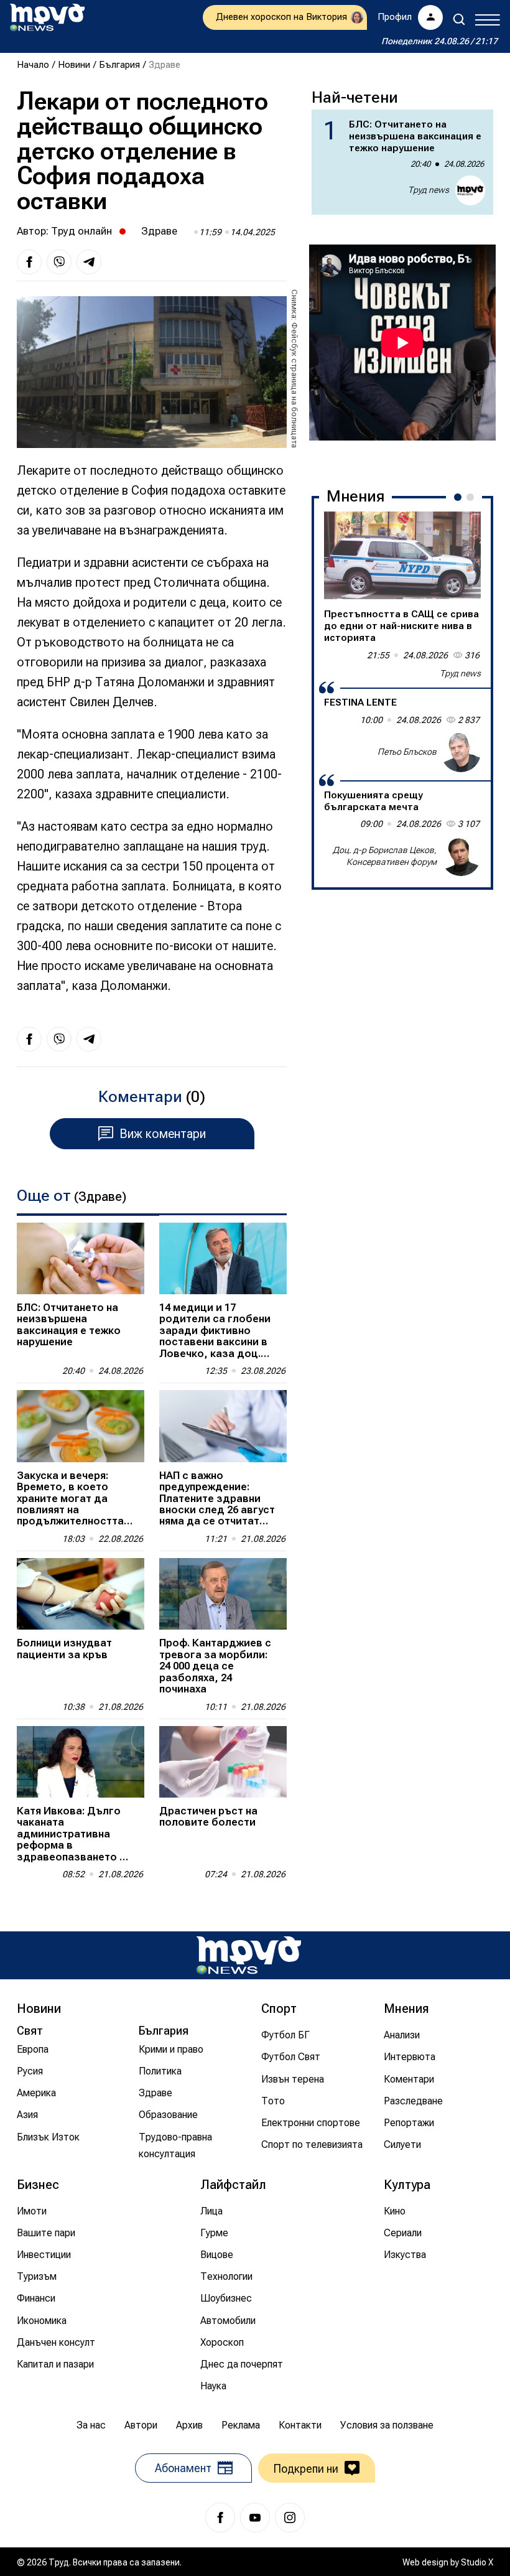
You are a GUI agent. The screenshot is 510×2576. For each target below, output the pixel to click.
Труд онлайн (81, 231)
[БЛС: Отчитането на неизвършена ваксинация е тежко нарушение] (81, 1258)
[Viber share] (59, 262)
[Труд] (249, 1955)
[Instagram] (290, 2518)
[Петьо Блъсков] (461, 752)
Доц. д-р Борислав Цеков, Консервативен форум (385, 856)
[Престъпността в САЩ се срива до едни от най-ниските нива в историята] (402, 556)
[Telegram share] (89, 262)
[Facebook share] (29, 262)
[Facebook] (220, 2518)
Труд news (429, 190)
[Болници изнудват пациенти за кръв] (81, 1594)
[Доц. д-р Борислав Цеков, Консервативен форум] (461, 856)
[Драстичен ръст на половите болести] (223, 1762)
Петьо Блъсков (407, 752)
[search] (459, 19)
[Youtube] (255, 2518)
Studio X (477, 2562)
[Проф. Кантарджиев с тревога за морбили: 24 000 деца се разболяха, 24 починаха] (223, 1594)
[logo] (47, 17)
